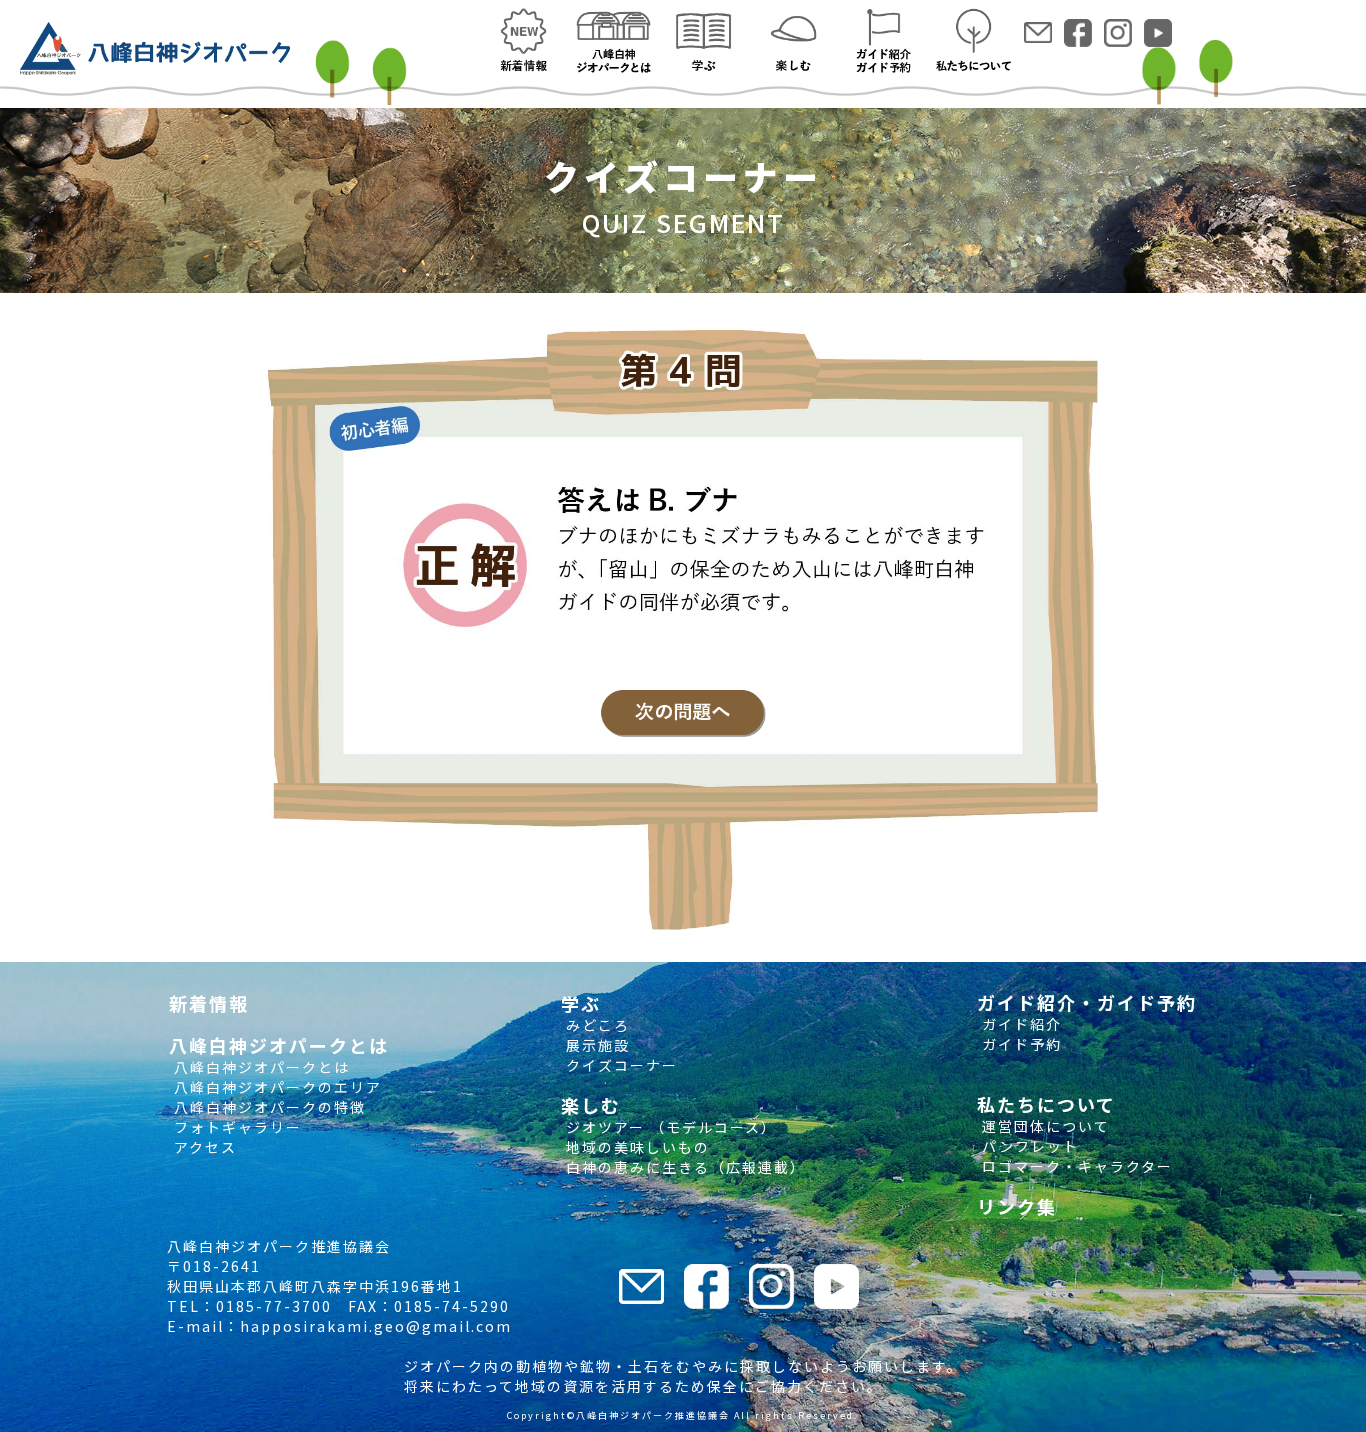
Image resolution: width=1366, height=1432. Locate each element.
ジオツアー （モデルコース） (669, 1127)
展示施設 (595, 1045)
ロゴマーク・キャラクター (1075, 1166)
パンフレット (1028, 1146)
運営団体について (1043, 1126)
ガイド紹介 (1019, 1024)
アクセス (203, 1147)
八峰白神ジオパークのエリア (275, 1087)
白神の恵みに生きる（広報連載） (683, 1167)
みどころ (595, 1025)
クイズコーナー (619, 1065)
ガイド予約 (1019, 1044)
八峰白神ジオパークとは (259, 1067)
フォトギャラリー (235, 1127)
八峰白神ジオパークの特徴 (267, 1107)
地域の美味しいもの (635, 1147)
